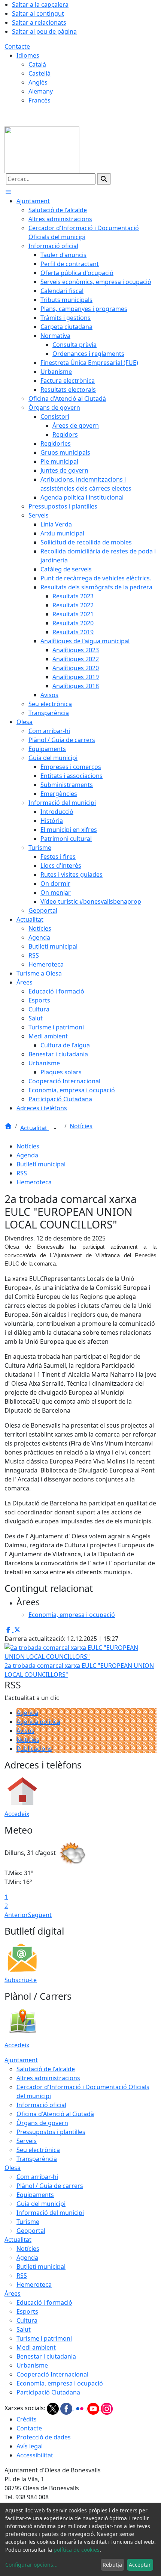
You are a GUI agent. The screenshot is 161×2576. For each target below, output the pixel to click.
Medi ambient (36, 2347)
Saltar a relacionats (39, 22)
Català (37, 64)
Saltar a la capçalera (40, 4)
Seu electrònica (38, 2150)
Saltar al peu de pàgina (44, 31)
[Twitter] (54, 2408)
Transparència (37, 2159)
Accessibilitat (35, 2455)
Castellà (40, 73)
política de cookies (77, 2550)
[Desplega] (55, 1129)
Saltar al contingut (38, 13)
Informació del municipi (50, 2213)
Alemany (41, 91)
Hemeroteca (34, 1182)
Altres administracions (48, 2078)
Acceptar (140, 2565)
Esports (27, 2311)
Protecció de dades (44, 2437)
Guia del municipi (41, 2204)
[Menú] (8, 192)
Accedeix (17, 1814)
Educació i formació (44, 2302)
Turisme (28, 2222)
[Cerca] (104, 179)
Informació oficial (41, 2105)
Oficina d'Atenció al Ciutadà (55, 2114)
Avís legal (30, 2446)
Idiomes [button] (28, 55)
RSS (22, 1173)
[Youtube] (94, 2408)
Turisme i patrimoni (44, 2338)
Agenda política (38, 1722)
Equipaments (35, 2195)
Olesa (13, 2168)
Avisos (25, 1731)
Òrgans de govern (42, 2123)
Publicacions (34, 1749)
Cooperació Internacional (52, 2374)
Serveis (27, 2141)
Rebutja (112, 2565)
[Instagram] (107, 2408)
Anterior (16, 1915)
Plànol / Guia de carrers (50, 2186)
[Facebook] (67, 2408)
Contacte (17, 46)
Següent (40, 1915)
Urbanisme (32, 2365)
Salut (24, 2329)
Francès (40, 100)
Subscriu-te (21, 1980)
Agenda (27, 1155)
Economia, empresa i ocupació (60, 2383)
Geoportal (31, 2231)
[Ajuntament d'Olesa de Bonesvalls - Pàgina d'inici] (42, 149)
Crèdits (27, 2419)
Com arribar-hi (37, 2177)
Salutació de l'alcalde (46, 2069)
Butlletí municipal (41, 1164)
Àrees (13, 2293)
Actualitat (34, 1128)
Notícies (81, 1126)
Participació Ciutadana (48, 2392)
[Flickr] (80, 2408)
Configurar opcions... (31, 2565)
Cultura (27, 2320)
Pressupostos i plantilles (51, 2132)
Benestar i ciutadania (46, 2356)
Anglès (38, 82)
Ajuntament (21, 2060)
